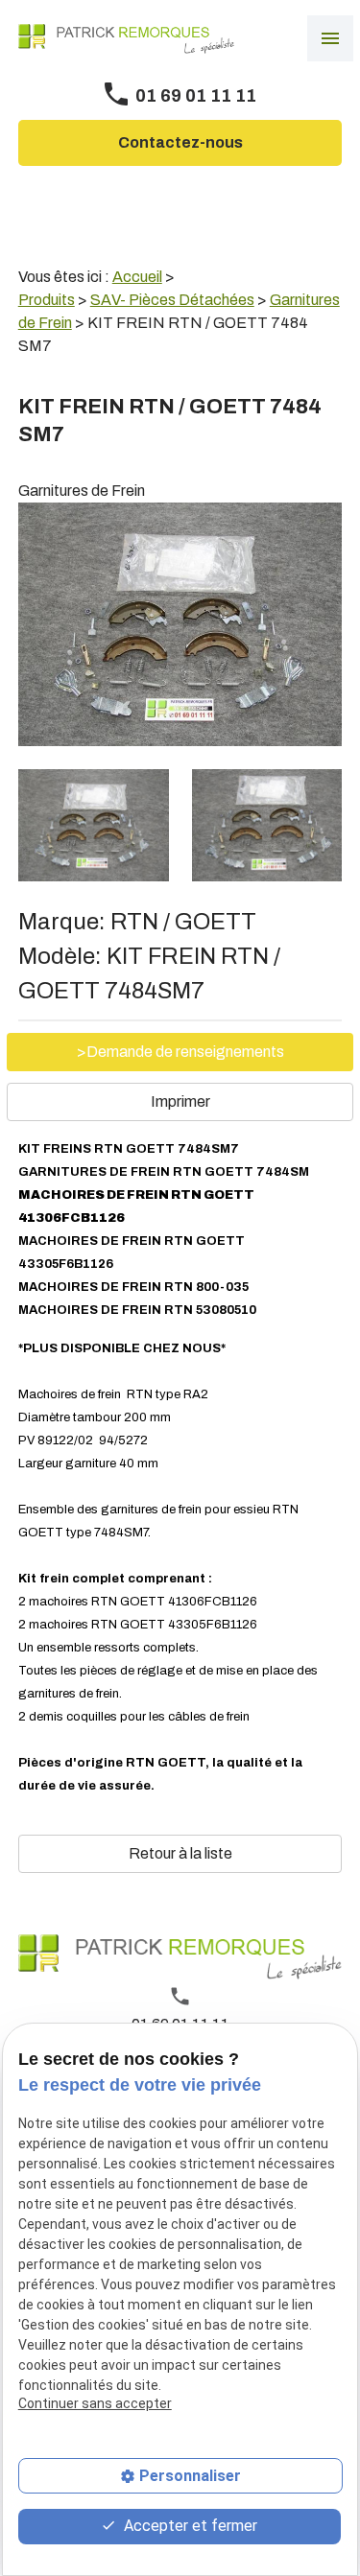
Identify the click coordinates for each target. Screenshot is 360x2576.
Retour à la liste (180, 1853)
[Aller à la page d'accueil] (126, 39)
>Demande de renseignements (180, 1052)
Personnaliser (190, 2476)
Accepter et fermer (189, 2526)
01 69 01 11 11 (196, 96)
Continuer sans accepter (95, 2403)
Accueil (137, 277)
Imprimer (180, 1101)
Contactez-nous (180, 142)
